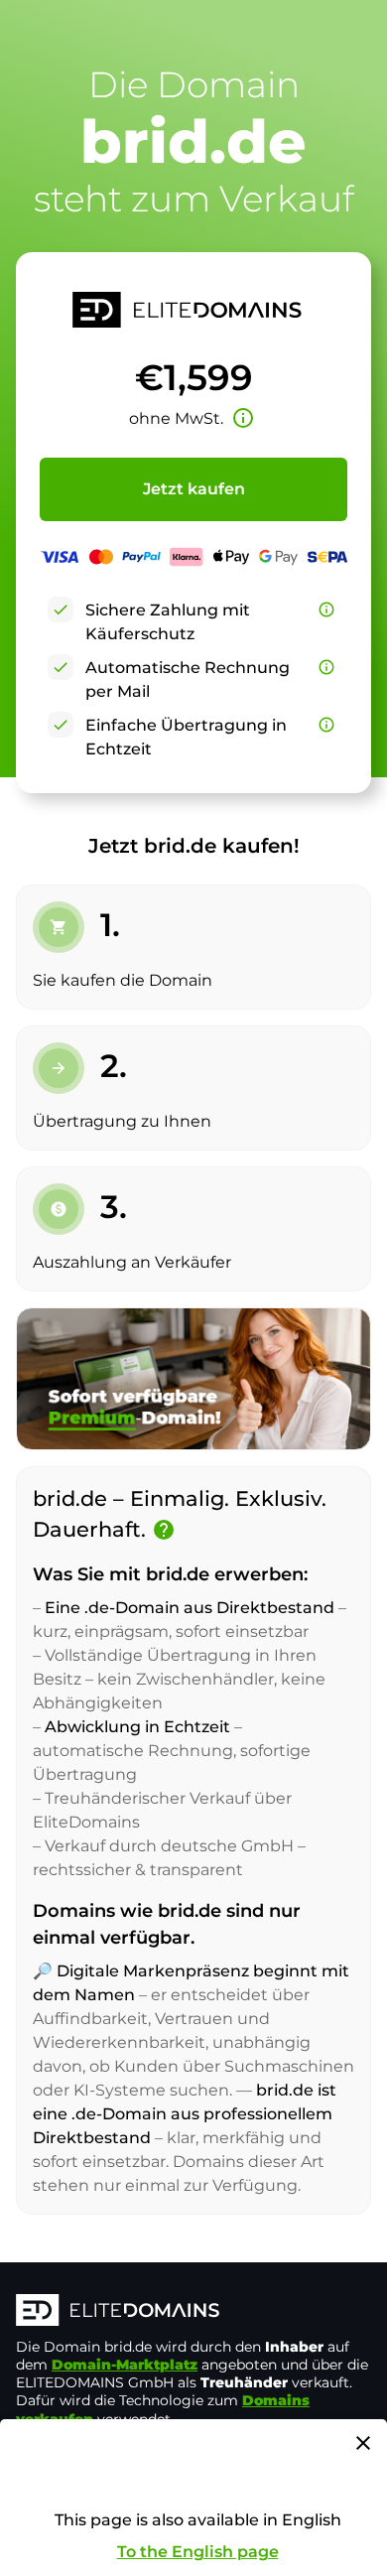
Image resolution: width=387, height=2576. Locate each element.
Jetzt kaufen (194, 489)
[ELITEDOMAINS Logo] (193, 2312)
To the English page (198, 2552)
